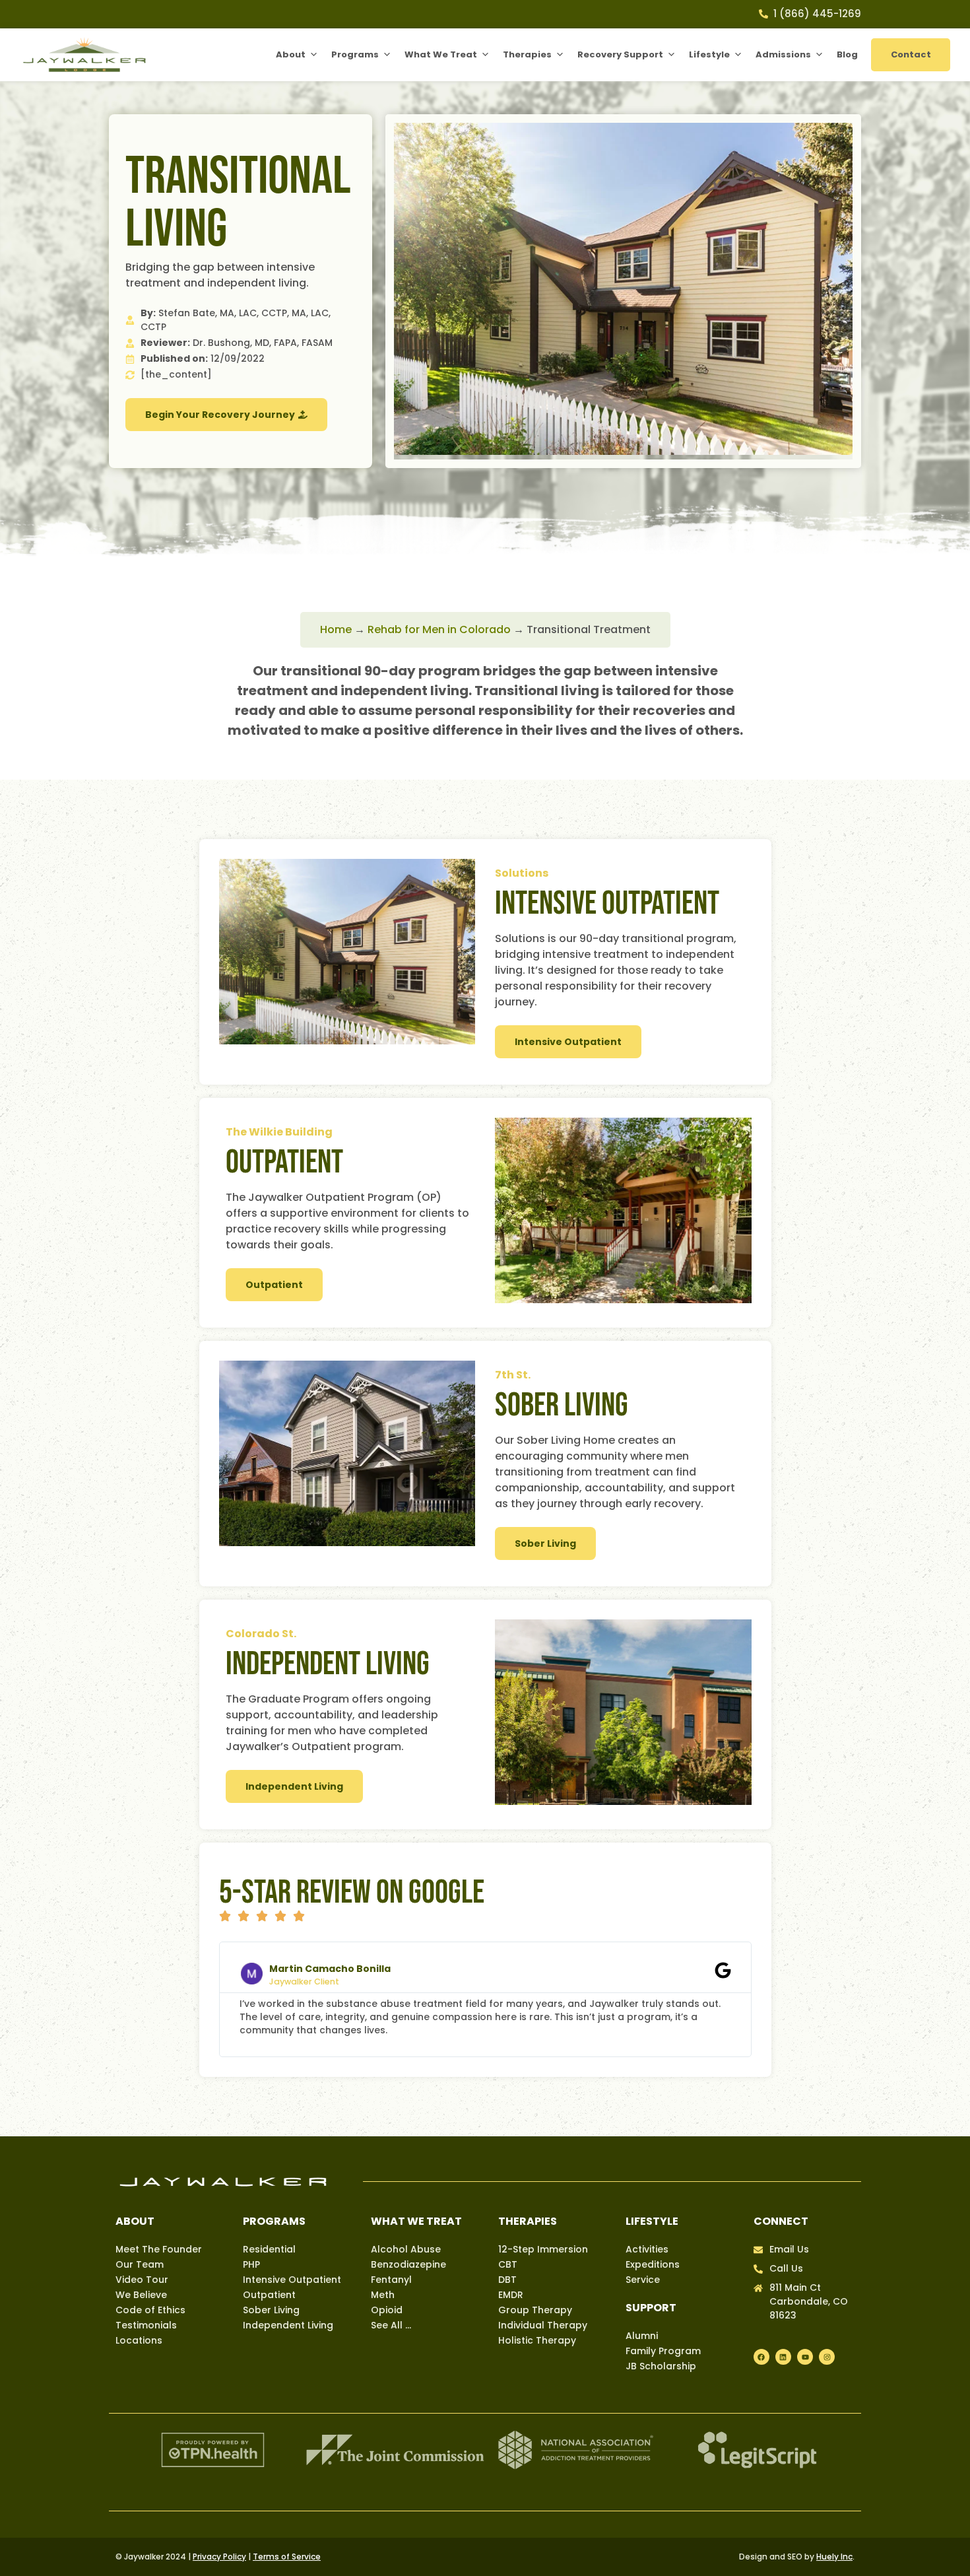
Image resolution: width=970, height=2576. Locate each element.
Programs (355, 54)
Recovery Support (620, 54)
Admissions (783, 54)
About (291, 54)
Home (336, 629)
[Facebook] (761, 2357)
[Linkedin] (783, 2357)
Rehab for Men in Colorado (439, 629)
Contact (911, 54)
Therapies (527, 54)
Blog (847, 54)
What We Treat (441, 54)
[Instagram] (827, 2357)
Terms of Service (287, 2557)
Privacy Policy (219, 2557)
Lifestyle (709, 54)
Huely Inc (834, 2557)
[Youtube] (805, 2357)
